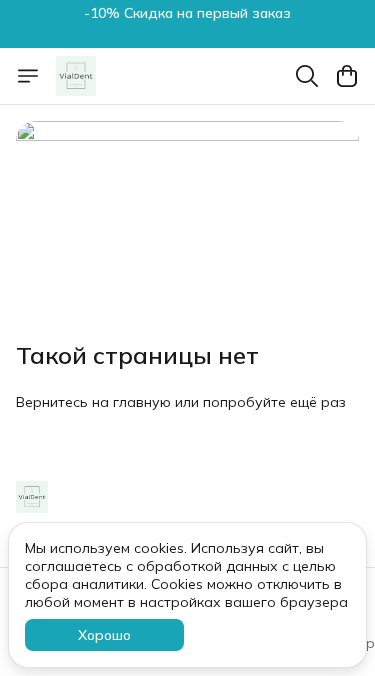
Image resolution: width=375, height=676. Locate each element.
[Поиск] (307, 76)
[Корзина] (347, 76)
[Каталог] (28, 76)
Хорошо (104, 635)
